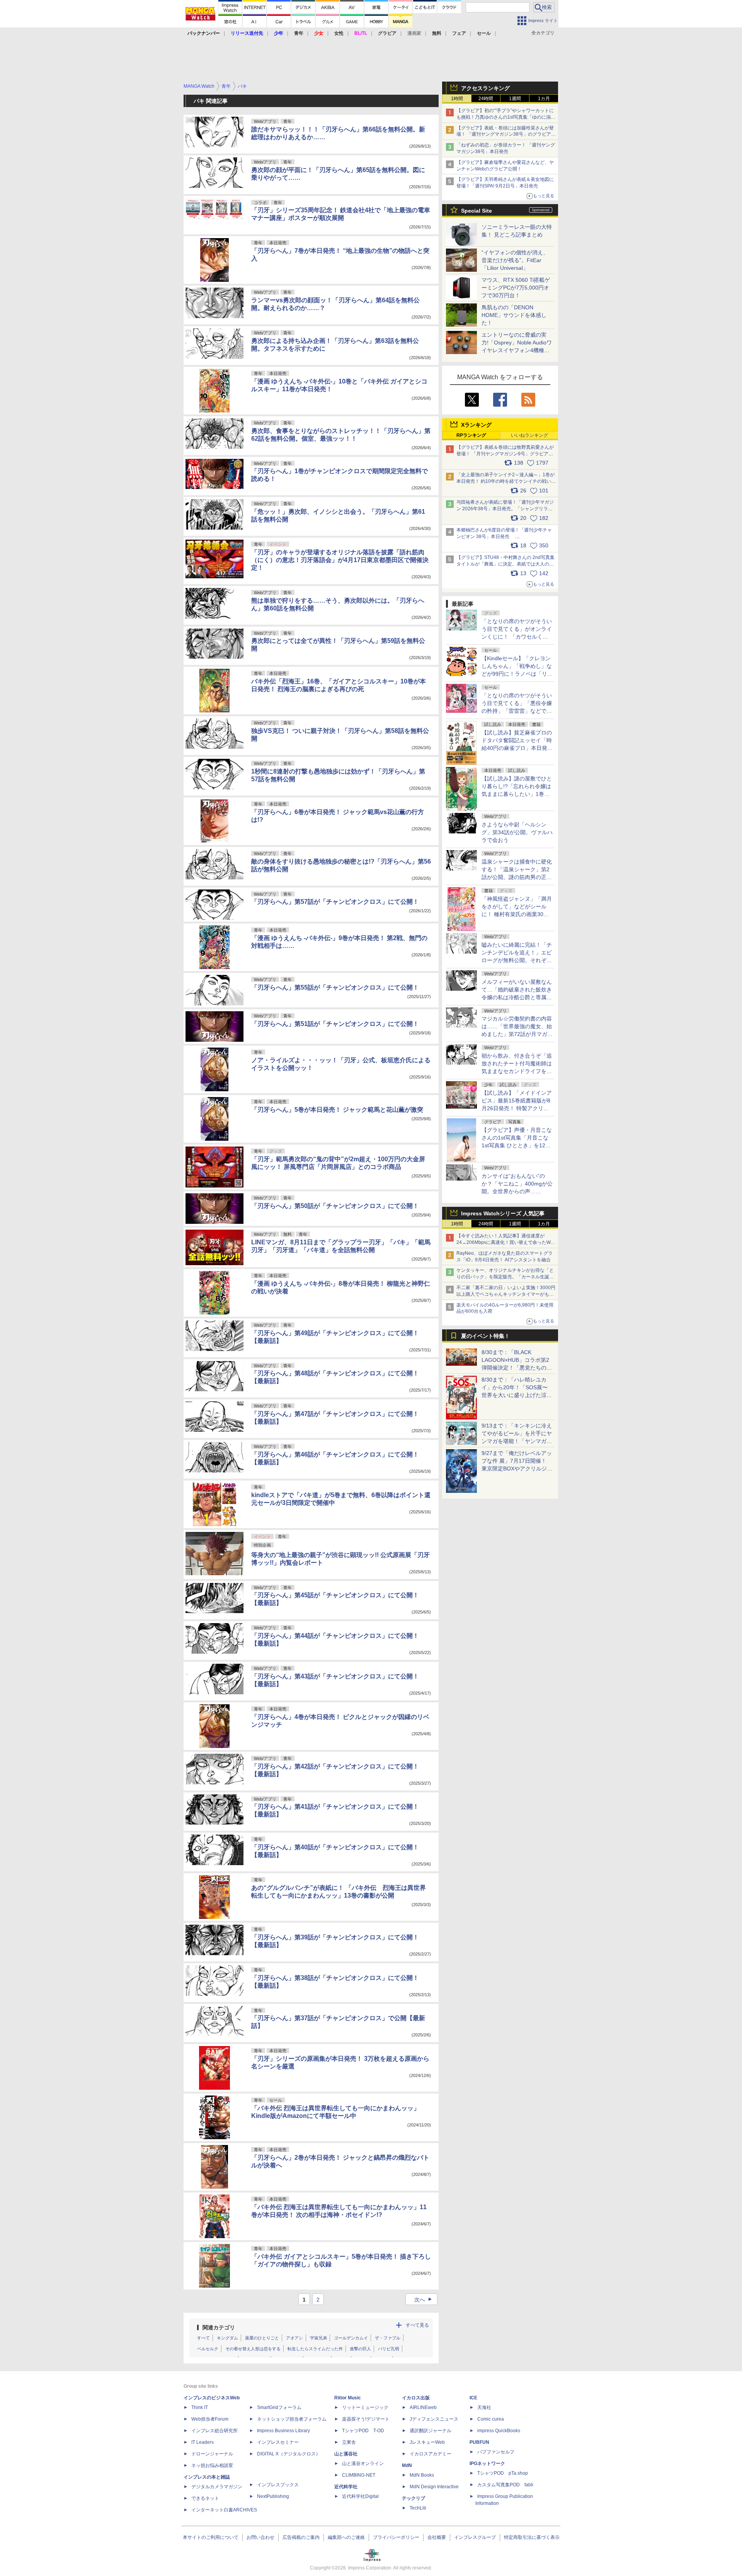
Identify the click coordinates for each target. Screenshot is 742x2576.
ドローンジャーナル (212, 2454)
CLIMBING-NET (359, 2475)
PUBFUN (479, 2442)
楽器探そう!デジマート (366, 2419)
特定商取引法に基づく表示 (532, 2537)
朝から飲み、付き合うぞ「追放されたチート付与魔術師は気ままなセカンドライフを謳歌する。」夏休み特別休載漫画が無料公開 (517, 1071)
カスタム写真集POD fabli (505, 2485)
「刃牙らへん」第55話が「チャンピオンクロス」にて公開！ (335, 987)
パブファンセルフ (496, 2452)
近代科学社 (346, 2487)
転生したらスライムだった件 (315, 2349)
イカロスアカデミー (431, 2454)
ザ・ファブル (388, 2338)
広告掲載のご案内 (301, 2537)
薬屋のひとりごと (262, 2338)
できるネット (205, 2498)
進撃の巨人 (360, 2349)
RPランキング (471, 435)
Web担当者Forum (210, 2419)
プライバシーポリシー (396, 2537)
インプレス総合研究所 (214, 2431)
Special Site (477, 211)
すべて (203, 2338)
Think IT (200, 2407)
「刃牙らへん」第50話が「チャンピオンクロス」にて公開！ (335, 1206)
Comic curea (491, 2419)
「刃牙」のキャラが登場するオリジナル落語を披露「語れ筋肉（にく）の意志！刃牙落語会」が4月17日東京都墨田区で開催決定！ (340, 560)
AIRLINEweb (423, 2407)
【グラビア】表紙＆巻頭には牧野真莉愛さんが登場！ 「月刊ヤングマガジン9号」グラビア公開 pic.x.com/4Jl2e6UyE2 (505, 454)
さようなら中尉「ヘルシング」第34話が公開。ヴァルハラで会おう (517, 832)
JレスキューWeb (427, 2442)
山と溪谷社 (346, 2454)
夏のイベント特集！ (485, 1336)
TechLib (418, 2508)
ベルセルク (208, 2349)
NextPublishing (273, 2496)
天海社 (484, 2407)
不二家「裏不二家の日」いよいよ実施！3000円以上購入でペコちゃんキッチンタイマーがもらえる (506, 1294)
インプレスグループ (475, 2537)
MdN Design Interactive (434, 2487)
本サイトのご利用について (211, 2537)
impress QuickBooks (499, 2431)
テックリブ (414, 2498)
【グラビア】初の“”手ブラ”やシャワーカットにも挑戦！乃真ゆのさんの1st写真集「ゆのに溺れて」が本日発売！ (506, 117)
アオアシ (294, 2338)
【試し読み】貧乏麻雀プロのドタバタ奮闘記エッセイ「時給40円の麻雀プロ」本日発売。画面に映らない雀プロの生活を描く (517, 748)
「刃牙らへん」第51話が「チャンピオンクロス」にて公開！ (335, 1024)
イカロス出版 (416, 2398)
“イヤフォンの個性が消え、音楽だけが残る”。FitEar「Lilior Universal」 (515, 260)
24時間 (486, 99)
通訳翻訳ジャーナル (431, 2431)
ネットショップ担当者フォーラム (292, 2419)
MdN (407, 2465)
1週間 (515, 99)
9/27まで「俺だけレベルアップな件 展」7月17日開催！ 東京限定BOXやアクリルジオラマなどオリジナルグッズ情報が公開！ (517, 1469)
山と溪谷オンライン (363, 2464)
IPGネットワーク (487, 2464)
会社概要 (437, 2537)
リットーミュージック (365, 2407)
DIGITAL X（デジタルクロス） (289, 2454)
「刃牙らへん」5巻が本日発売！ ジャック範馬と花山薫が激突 (337, 1110)
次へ (424, 2300)
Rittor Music (348, 2398)
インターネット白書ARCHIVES (224, 2510)
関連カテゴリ (219, 2327)
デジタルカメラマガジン (217, 2487)
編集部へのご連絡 (346, 2537)
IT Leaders (203, 2442)
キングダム (227, 2338)
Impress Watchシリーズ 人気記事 (503, 1213)
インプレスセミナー (278, 2442)
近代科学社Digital (360, 2496)
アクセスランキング (485, 88)
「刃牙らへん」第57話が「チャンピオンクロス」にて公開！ (335, 902)
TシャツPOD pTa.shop (503, 2473)
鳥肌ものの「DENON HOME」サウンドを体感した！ (514, 315)
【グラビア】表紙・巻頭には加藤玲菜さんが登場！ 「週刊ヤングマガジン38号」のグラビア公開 (506, 135)
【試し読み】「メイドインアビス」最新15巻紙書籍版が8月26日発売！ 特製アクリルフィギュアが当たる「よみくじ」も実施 (517, 1108)
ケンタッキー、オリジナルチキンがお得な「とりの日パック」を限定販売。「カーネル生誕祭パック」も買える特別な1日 (505, 1277)
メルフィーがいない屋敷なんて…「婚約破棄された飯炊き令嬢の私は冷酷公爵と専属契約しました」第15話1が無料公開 (517, 997)
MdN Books (422, 2475)
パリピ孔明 (389, 2349)
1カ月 (544, 99)
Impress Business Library (283, 2431)
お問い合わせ (260, 2537)
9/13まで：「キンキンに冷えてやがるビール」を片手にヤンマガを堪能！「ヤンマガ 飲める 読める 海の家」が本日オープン (517, 1441)
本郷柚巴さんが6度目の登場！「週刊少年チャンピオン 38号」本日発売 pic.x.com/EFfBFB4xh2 (504, 537)
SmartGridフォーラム (279, 2407)
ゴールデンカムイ (351, 2338)
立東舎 (349, 2442)
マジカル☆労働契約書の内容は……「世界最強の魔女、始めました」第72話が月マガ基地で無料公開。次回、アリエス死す (517, 1034)
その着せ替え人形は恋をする (253, 2349)
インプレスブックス (278, 2485)
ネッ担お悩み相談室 (212, 2465)
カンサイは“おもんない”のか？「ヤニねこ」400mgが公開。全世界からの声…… (517, 1184)
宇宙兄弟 (318, 2338)
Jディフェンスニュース (434, 2419)
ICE (473, 2398)
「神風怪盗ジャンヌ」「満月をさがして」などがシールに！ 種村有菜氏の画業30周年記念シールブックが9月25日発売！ (517, 914)
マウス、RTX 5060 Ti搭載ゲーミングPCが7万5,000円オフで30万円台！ (516, 288)
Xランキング (476, 425)
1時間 (457, 99)
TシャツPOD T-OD (363, 2431)
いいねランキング (529, 435)
